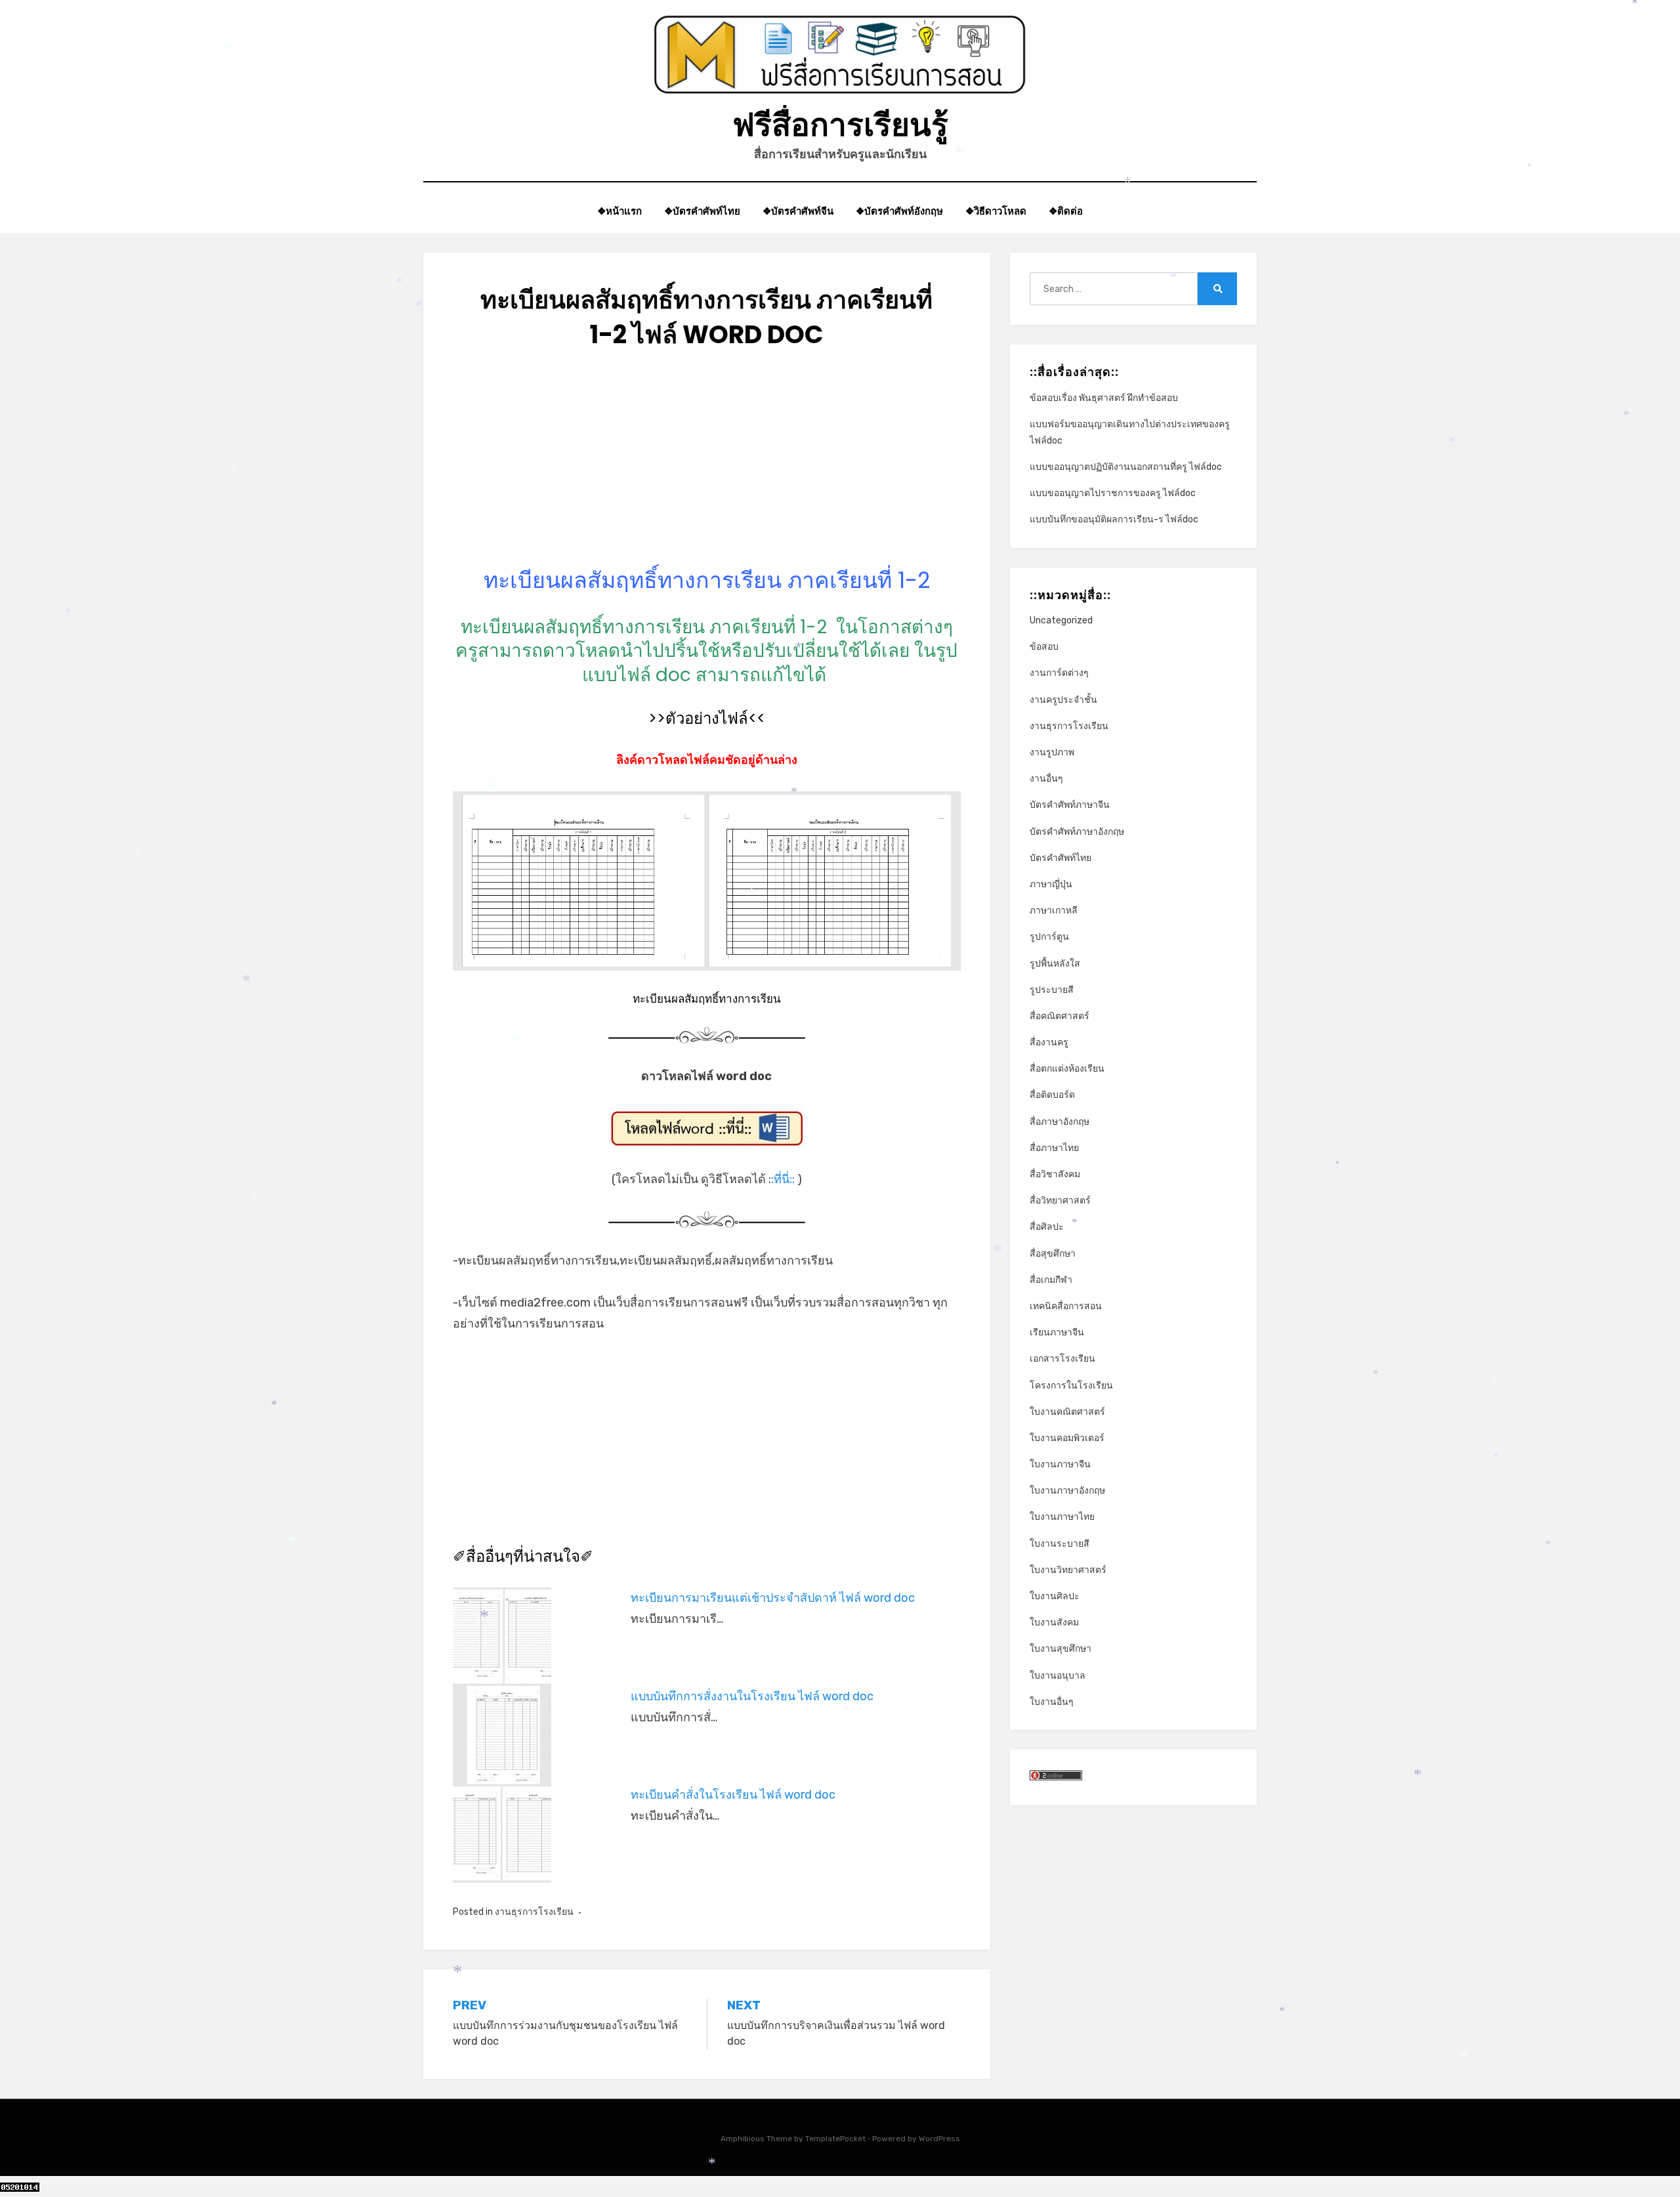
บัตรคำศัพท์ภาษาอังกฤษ (1077, 832)
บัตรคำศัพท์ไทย (1060, 858)
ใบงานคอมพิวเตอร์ (1067, 1438)
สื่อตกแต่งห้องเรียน (1067, 1069)
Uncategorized (1061, 620)
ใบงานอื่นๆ (1052, 1702)
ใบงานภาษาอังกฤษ (1067, 1491)
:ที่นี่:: (783, 1179)
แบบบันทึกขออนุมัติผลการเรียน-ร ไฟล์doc (1114, 519)
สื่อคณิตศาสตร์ (1060, 1016)
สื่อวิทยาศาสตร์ (1060, 1201)
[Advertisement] (707, 474)
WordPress (939, 2139)
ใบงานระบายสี (1060, 1544)
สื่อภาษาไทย (1054, 1148)
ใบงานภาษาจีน (1060, 1464)
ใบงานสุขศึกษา (1060, 1649)
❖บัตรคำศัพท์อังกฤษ (899, 211)
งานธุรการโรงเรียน (534, 1912)
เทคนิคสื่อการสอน (1066, 1306)
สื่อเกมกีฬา (1051, 1280)
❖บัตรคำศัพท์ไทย (702, 211)
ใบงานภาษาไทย (1062, 1517)
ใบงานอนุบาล (1058, 1676)
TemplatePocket (835, 2139)
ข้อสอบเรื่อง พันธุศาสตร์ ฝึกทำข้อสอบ (1104, 398)
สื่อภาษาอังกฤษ (1060, 1122)
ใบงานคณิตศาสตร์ (1067, 1412)
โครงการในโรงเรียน (1071, 1386)
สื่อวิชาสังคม (1055, 1174)
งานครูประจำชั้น (1063, 700)
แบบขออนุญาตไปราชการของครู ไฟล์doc (1113, 493)
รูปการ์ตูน (1049, 937)
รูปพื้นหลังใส (1055, 964)
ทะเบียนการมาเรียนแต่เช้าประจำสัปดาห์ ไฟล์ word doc (773, 1598)
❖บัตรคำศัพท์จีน (798, 211)
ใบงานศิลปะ (1055, 1596)
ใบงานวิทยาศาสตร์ (1068, 1570)
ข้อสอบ (1044, 647)
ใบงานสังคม (1054, 1622)
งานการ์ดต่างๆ (1059, 673)
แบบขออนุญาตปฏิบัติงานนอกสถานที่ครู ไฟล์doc (1126, 467)
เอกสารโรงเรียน (1062, 1359)
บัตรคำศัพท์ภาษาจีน (1070, 805)
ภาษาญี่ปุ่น (1051, 884)
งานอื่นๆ (1046, 779)
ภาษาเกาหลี (1054, 910)
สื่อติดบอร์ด (1052, 1095)
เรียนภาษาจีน (1057, 1332)
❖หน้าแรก (619, 211)
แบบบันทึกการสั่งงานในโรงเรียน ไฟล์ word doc (752, 1696)
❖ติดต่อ (1066, 211)
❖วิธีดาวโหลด (996, 211)
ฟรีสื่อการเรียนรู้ (840, 125)
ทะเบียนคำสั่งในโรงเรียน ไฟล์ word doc (733, 1795)
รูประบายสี (1052, 990)
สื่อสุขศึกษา (1053, 1254)
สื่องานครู (1049, 1042)
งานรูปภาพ (1052, 752)
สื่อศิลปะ (1047, 1227)
